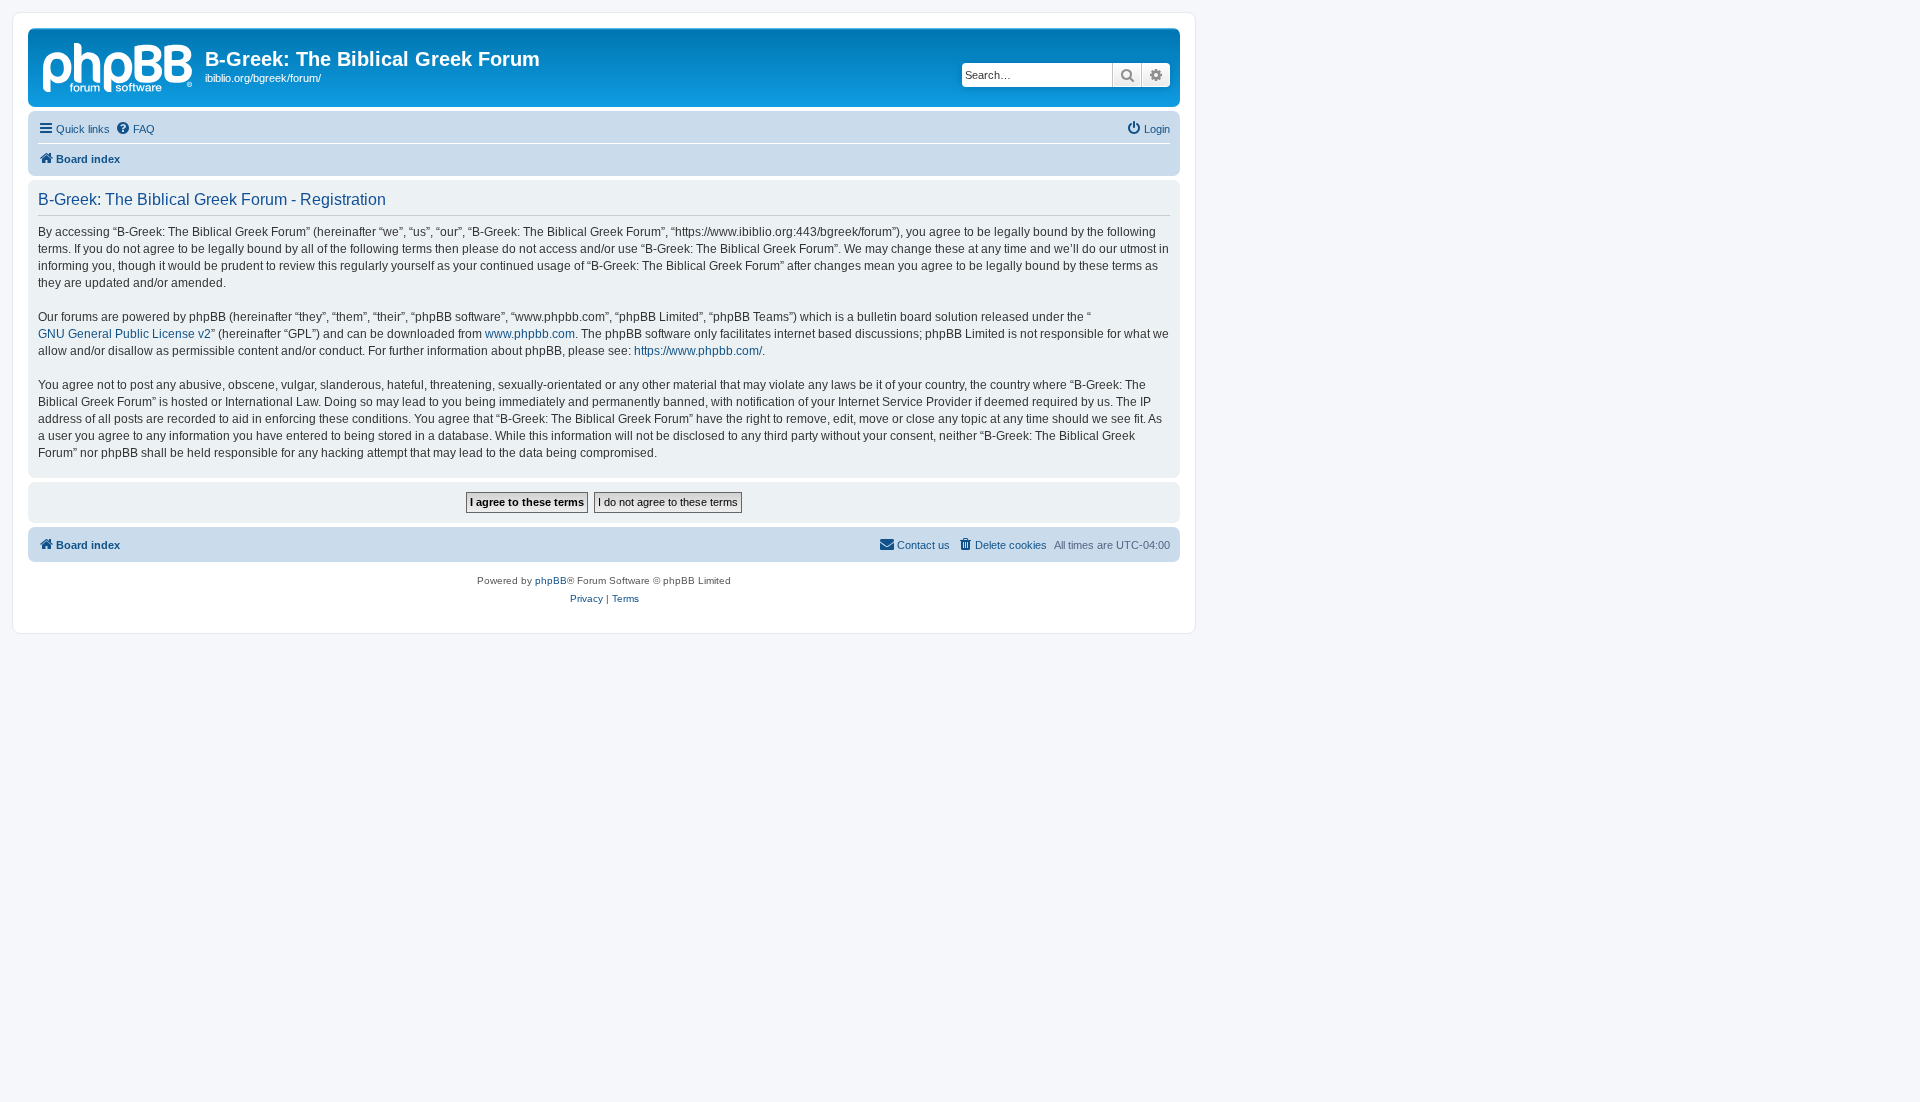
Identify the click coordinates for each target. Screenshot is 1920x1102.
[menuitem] (135, 129)
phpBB (551, 580)
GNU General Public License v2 (124, 334)
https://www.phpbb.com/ (698, 351)
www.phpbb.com (530, 334)
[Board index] (119, 65)
